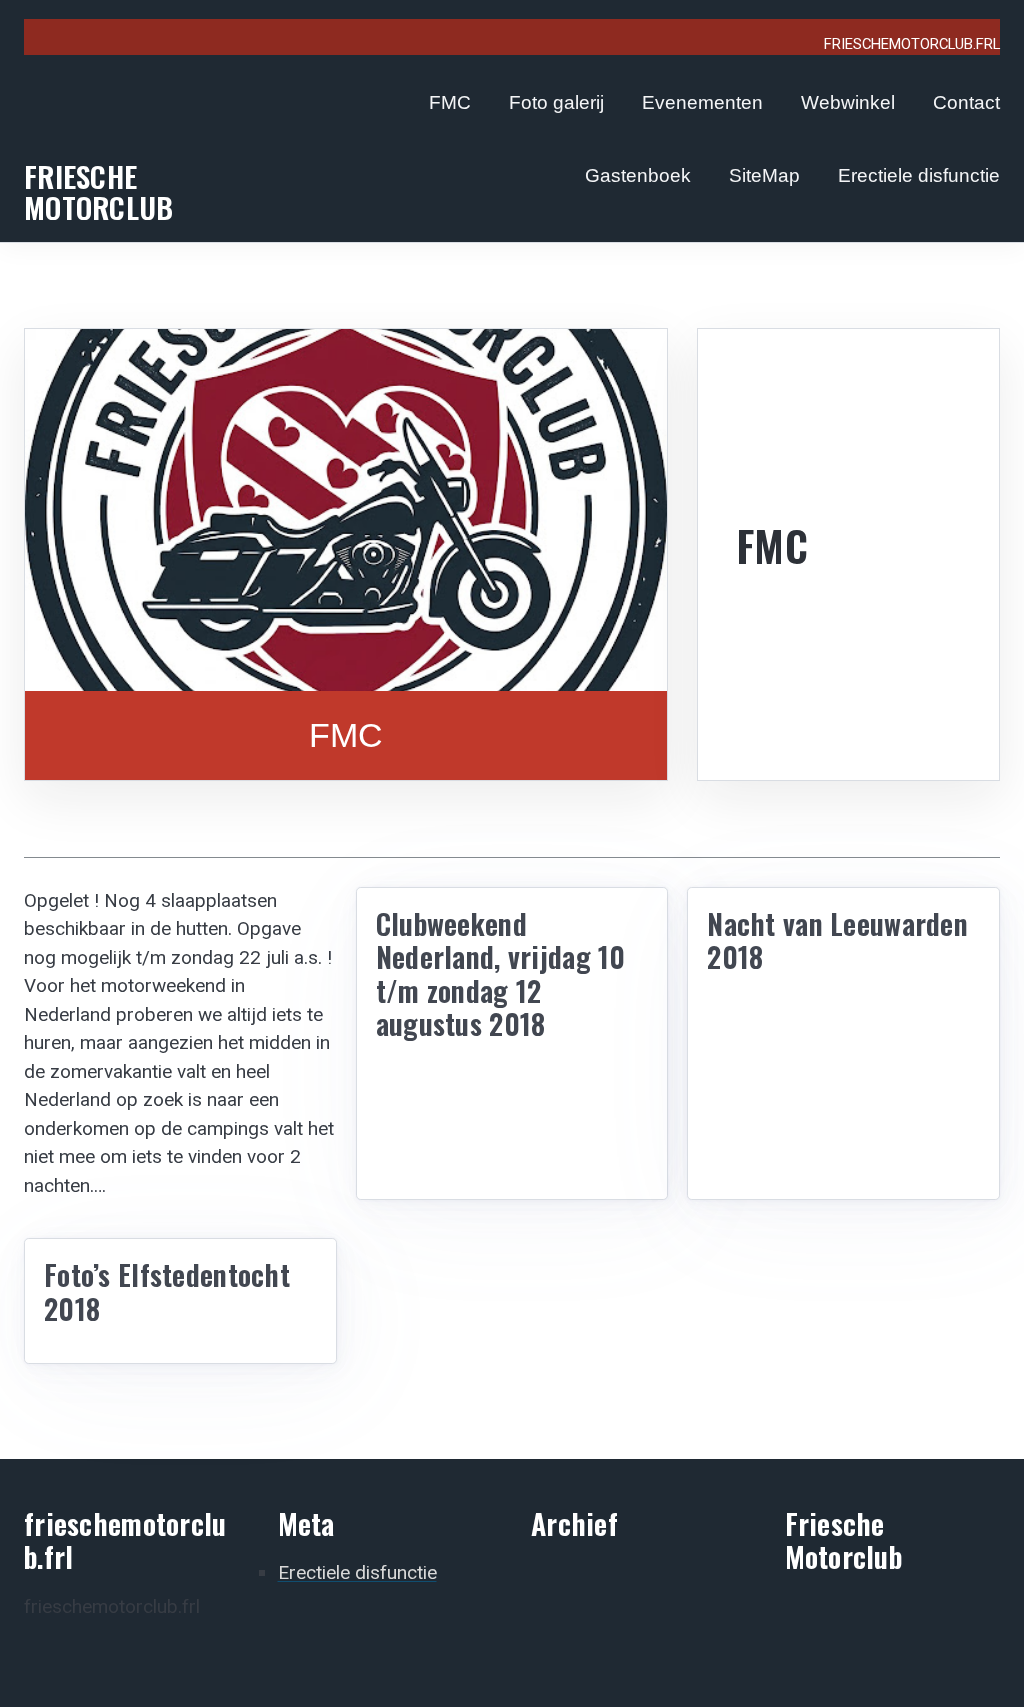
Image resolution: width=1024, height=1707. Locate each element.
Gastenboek (638, 175)
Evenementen (702, 102)
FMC (450, 102)
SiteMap (764, 175)
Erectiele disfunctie (919, 175)
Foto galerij (556, 102)
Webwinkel (848, 102)
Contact (966, 102)
